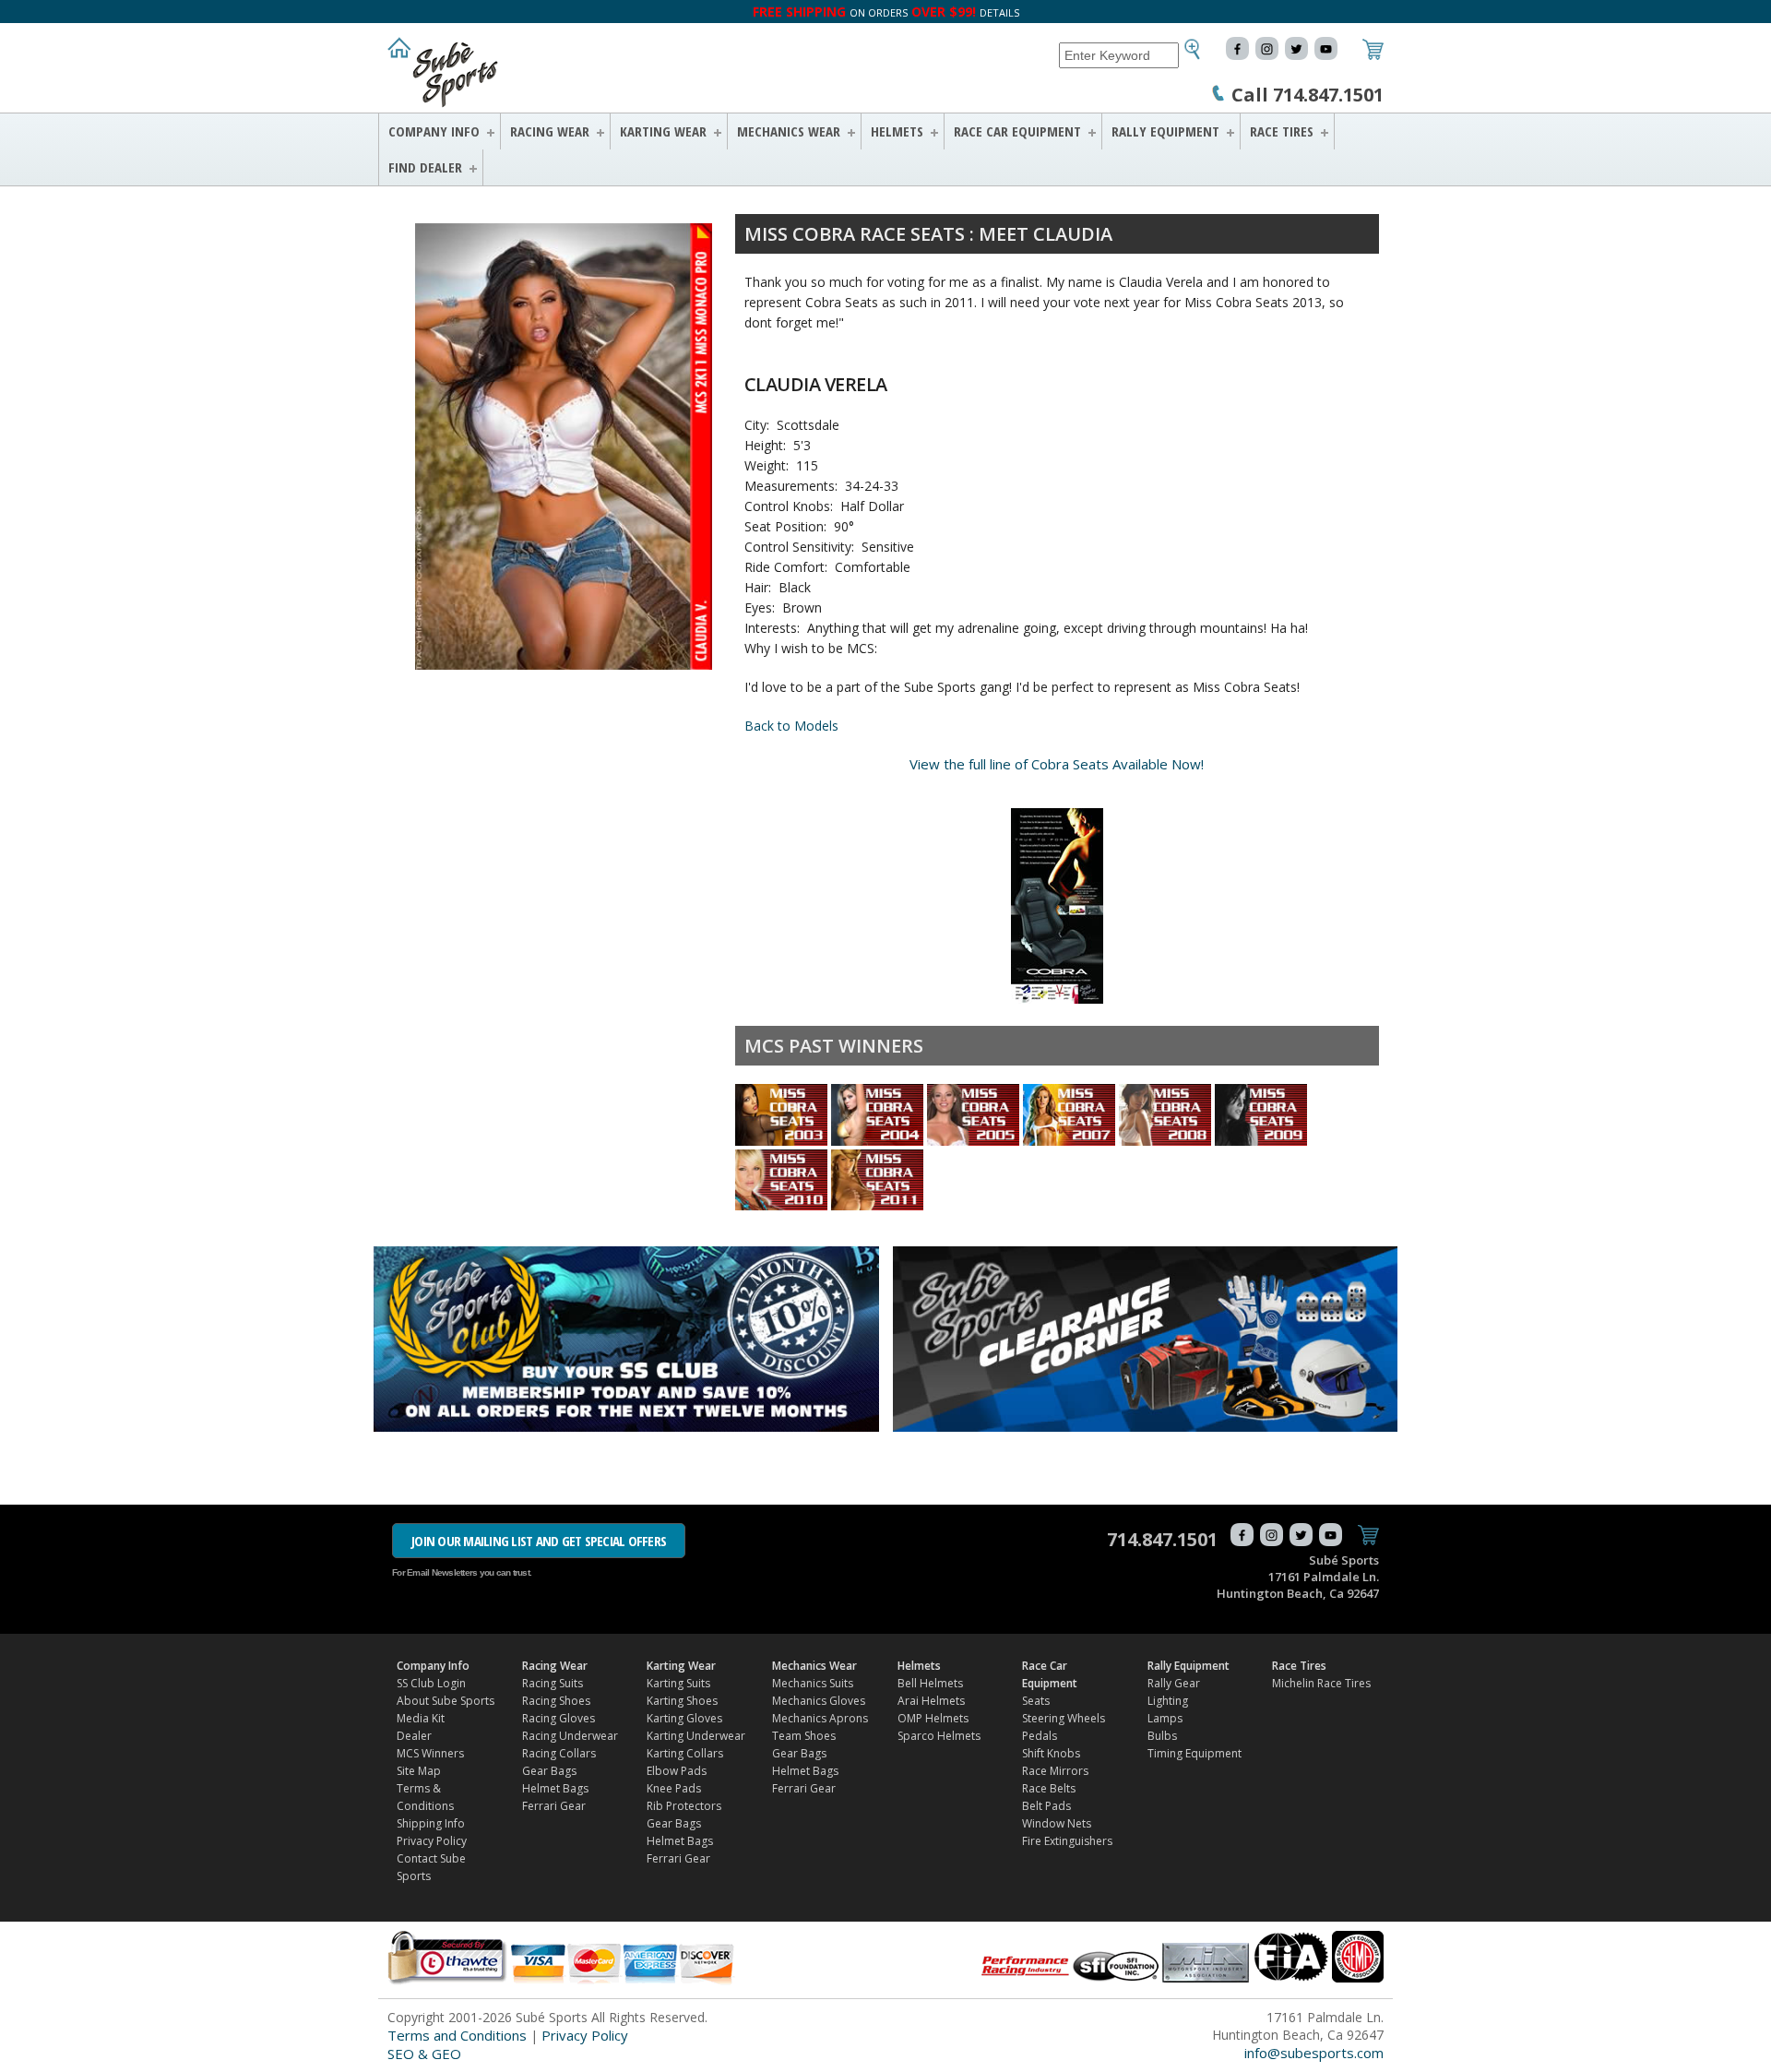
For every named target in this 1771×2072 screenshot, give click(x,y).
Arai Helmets (931, 1701)
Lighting (1168, 1701)
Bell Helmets (930, 1683)
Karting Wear (663, 131)
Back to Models (791, 726)
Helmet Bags (555, 1788)
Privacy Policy (432, 1841)
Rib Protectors (684, 1806)
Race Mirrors (1055, 1771)
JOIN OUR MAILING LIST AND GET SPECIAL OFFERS (539, 1541)
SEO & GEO (424, 2054)
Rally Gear (1174, 1683)
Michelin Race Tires (1321, 1683)
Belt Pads (1046, 1806)
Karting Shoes (682, 1701)
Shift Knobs (1051, 1753)
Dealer (414, 1736)
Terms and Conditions (457, 2035)
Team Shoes (804, 1736)
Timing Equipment (1195, 1753)
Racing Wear (550, 131)
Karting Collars (685, 1753)
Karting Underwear (696, 1736)
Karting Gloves (684, 1718)
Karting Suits (678, 1683)
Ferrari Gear (554, 1806)
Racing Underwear (570, 1736)
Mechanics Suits (813, 1683)
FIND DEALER (425, 167)
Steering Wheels (1064, 1718)
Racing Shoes (556, 1701)
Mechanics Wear (789, 131)
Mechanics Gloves (819, 1701)
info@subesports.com (1314, 2053)
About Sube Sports (446, 1701)
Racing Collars (559, 1753)
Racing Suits (553, 1683)
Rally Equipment (1165, 131)
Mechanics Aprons (820, 1718)
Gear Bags (549, 1771)
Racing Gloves (559, 1718)
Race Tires (1282, 131)
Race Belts (1049, 1788)
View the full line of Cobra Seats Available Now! (1057, 764)
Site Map (419, 1771)
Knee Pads (674, 1788)
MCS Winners (430, 1753)
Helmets (897, 131)
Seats (1036, 1701)
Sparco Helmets (939, 1736)
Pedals (1040, 1736)
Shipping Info (431, 1823)
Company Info (434, 131)
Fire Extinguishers (1067, 1841)
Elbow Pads (677, 1771)
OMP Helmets (933, 1718)
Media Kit (421, 1718)
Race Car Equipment (1017, 131)
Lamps (1165, 1718)
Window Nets (1057, 1823)
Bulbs (1162, 1736)
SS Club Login (431, 1683)
